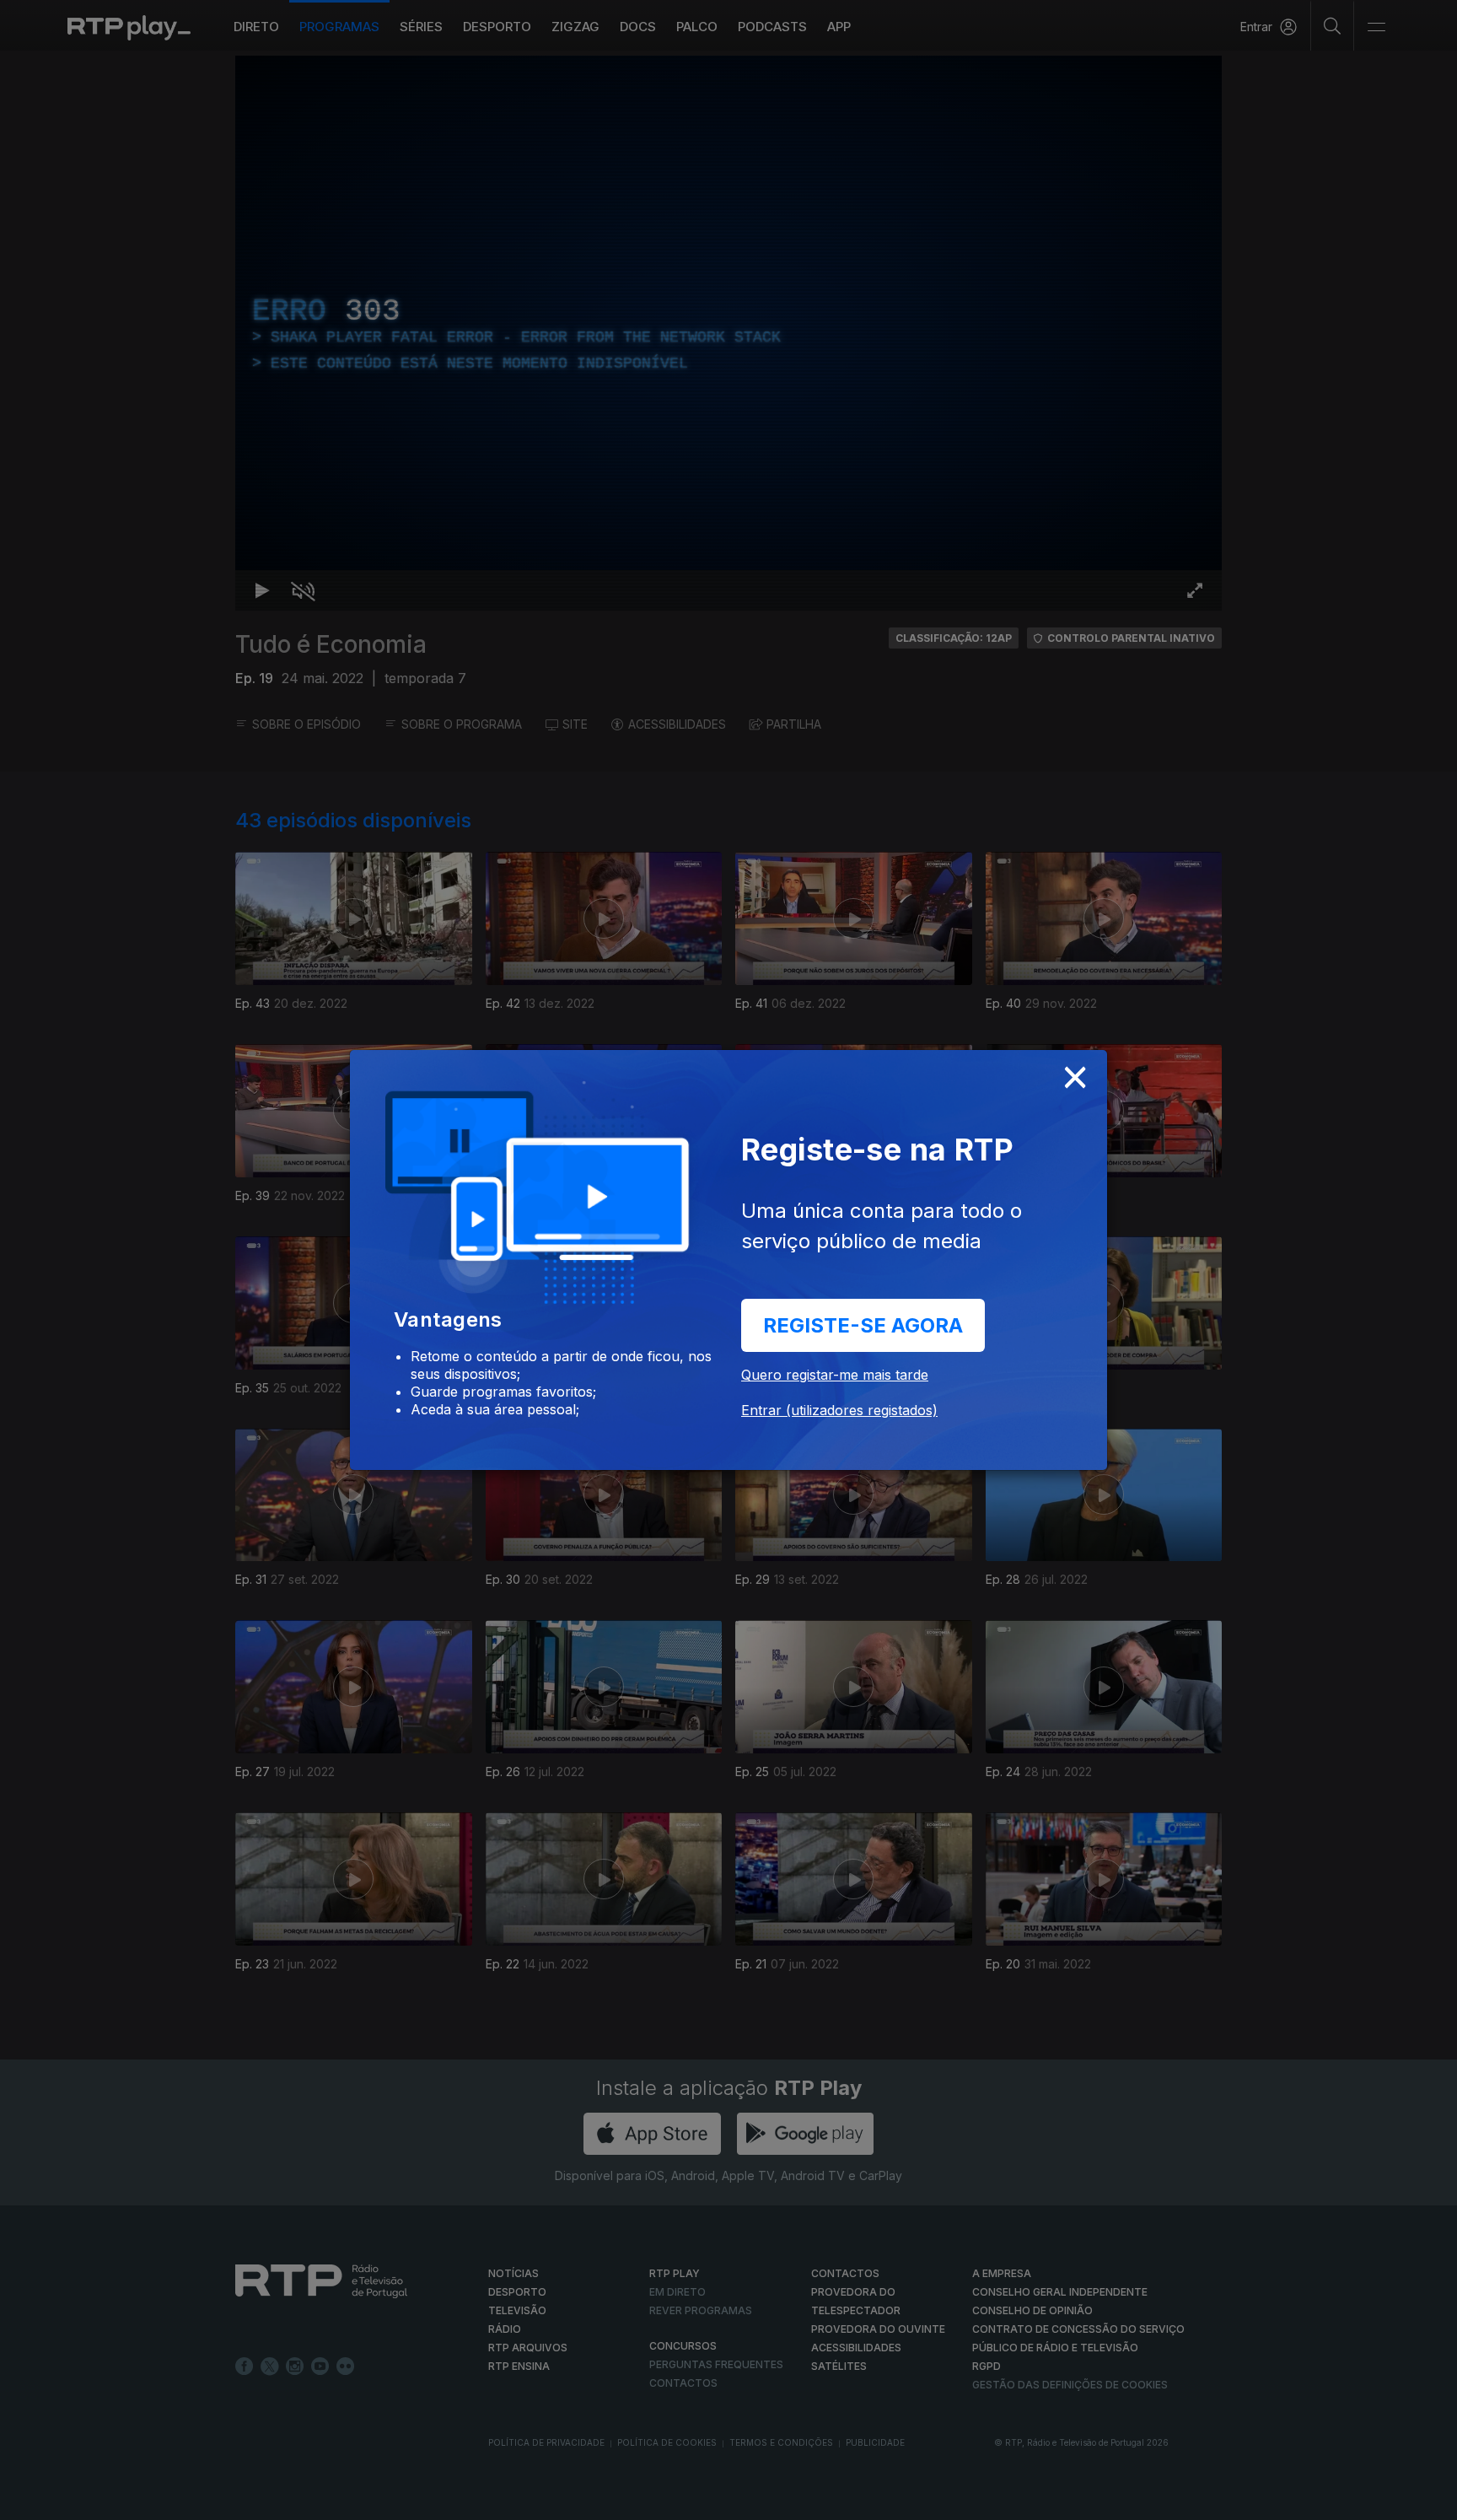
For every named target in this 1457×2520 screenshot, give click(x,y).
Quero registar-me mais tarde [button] (835, 1375)
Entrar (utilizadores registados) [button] (839, 1410)
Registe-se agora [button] (863, 1325)
